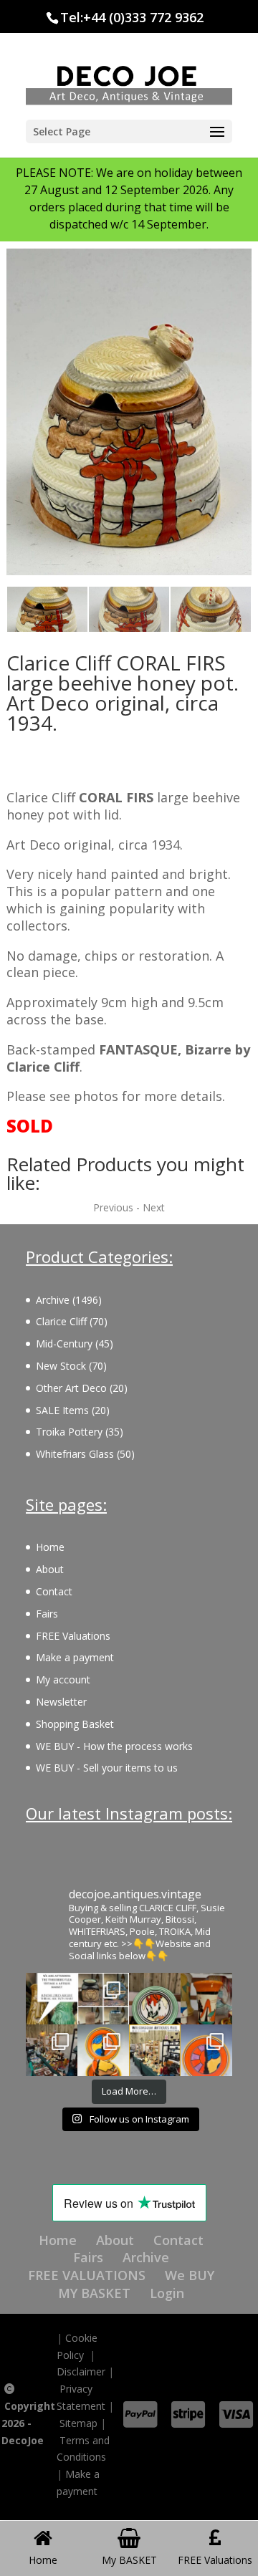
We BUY (190, 2275)
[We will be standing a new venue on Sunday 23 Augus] (52, 1999)
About (50, 1569)
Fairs (47, 1614)
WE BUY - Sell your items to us (107, 1768)
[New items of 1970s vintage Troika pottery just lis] (103, 1999)
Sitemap (78, 2423)
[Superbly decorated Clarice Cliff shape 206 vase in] (206, 1999)
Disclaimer (81, 2371)
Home (50, 1547)
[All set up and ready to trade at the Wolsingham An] (52, 2050)
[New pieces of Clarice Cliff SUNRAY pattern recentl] (103, 2050)
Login (167, 2293)
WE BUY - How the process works (114, 1746)
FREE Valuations (73, 1636)
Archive (146, 2257)
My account (63, 1679)
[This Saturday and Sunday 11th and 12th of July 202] (155, 2050)
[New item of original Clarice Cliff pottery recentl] (206, 2050)
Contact (54, 1591)
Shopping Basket (75, 1724)
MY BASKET (94, 2293)
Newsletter (61, 1702)
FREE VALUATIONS (87, 2275)
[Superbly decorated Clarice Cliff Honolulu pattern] (155, 1999)
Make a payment (75, 1657)
